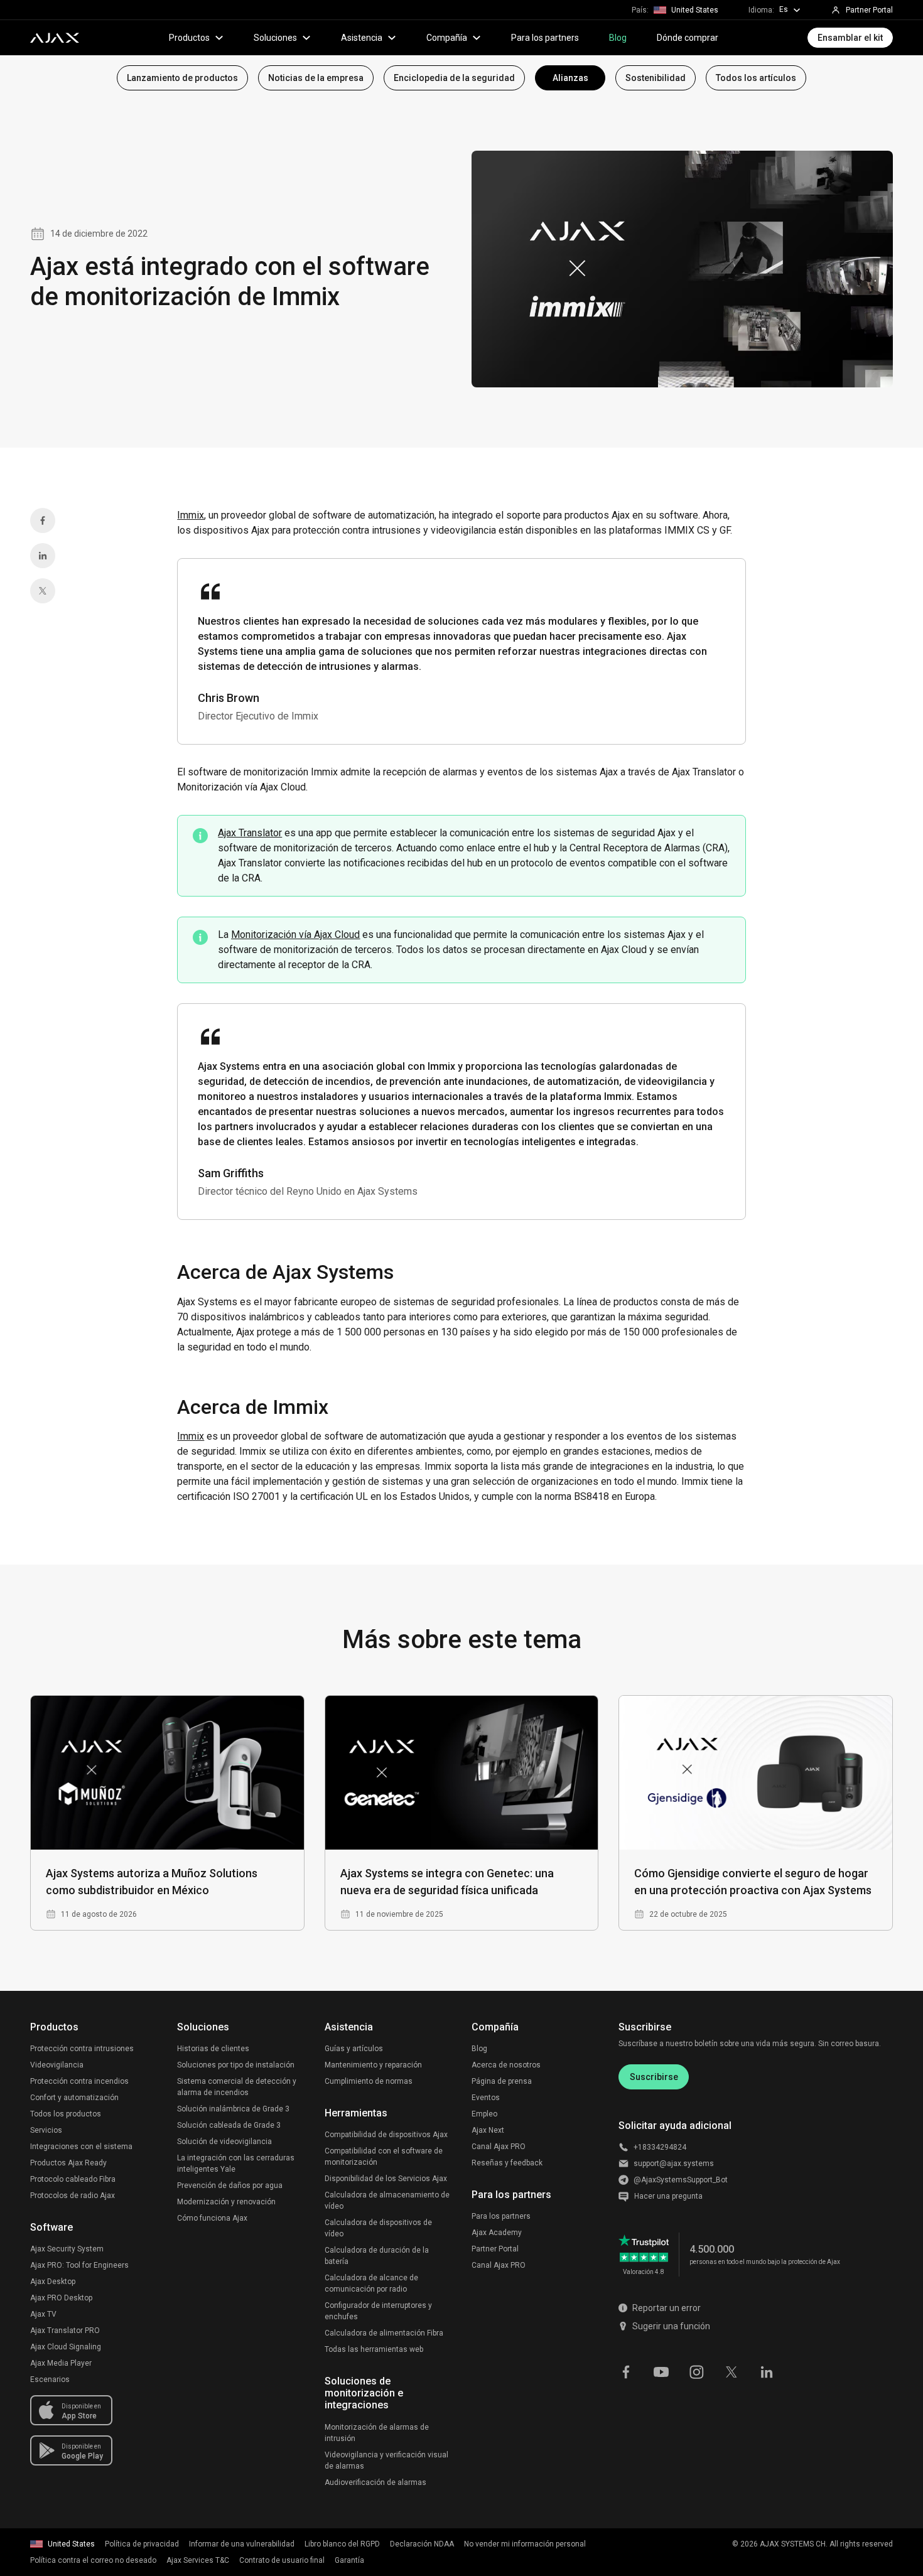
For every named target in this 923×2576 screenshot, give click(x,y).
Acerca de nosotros (506, 2065)
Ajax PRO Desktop (61, 2298)
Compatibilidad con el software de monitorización (384, 2157)
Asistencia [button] (362, 38)
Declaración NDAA (422, 2544)
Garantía (349, 2560)
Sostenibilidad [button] (656, 78)
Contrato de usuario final (282, 2560)
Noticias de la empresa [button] (316, 78)
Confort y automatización (74, 2098)
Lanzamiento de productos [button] (182, 78)
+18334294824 (660, 2147)
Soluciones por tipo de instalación (236, 2065)
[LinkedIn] (43, 556)
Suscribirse (654, 2077)
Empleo (484, 2114)
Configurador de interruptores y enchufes (378, 2311)
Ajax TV (43, 2314)
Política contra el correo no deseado (93, 2560)
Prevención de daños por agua (230, 2185)
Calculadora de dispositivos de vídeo (378, 2228)
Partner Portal (495, 2249)
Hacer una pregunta (668, 2196)
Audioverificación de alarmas (375, 2482)
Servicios (46, 2130)
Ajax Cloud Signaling (66, 2347)
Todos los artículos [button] (756, 78)
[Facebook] (43, 520)
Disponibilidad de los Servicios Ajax (386, 2179)
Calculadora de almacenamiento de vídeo (387, 2201)
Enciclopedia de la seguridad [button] (454, 78)
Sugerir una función (671, 2326)
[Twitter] (43, 591)
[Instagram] (696, 2371)
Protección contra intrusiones (82, 2049)
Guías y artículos (354, 2049)
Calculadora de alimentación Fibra (384, 2333)
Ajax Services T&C (198, 2560)
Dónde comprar (688, 38)
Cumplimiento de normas (369, 2081)
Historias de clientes (213, 2049)
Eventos (486, 2098)
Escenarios (50, 2379)
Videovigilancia (57, 2065)
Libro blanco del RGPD (342, 2544)
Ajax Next (488, 2130)
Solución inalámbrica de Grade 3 (233, 2109)
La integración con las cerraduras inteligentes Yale (236, 2164)
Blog (618, 38)
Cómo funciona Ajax (212, 2218)
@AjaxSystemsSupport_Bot (681, 2180)
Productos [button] (189, 38)
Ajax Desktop (53, 2282)
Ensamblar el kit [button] (850, 38)
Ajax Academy (497, 2233)
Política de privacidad (142, 2544)
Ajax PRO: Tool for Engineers (79, 2265)
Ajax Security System (67, 2249)
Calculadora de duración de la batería (377, 2256)
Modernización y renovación (226, 2202)
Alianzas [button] (570, 78)
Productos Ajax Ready (68, 2163)
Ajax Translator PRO (65, 2331)
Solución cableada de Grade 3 (229, 2125)
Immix (191, 515)
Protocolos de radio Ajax (73, 2196)
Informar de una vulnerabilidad (242, 2544)
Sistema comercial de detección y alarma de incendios (237, 2087)
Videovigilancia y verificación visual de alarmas (386, 2460)
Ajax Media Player (61, 2363)
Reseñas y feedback (507, 2163)
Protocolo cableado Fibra (73, 2179)
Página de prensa (502, 2081)
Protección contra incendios (79, 2081)
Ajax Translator (250, 833)
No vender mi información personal (525, 2544)
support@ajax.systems (674, 2164)
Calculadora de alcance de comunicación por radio (371, 2283)
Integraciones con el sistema (81, 2147)
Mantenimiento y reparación (373, 2065)
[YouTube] (661, 2371)
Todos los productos (66, 2114)
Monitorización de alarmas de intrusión (377, 2433)
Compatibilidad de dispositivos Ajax (386, 2135)
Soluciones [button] (275, 38)
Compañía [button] (447, 38)
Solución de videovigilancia (224, 2142)
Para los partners (545, 38)
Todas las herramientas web (374, 2349)
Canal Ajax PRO (499, 2147)
